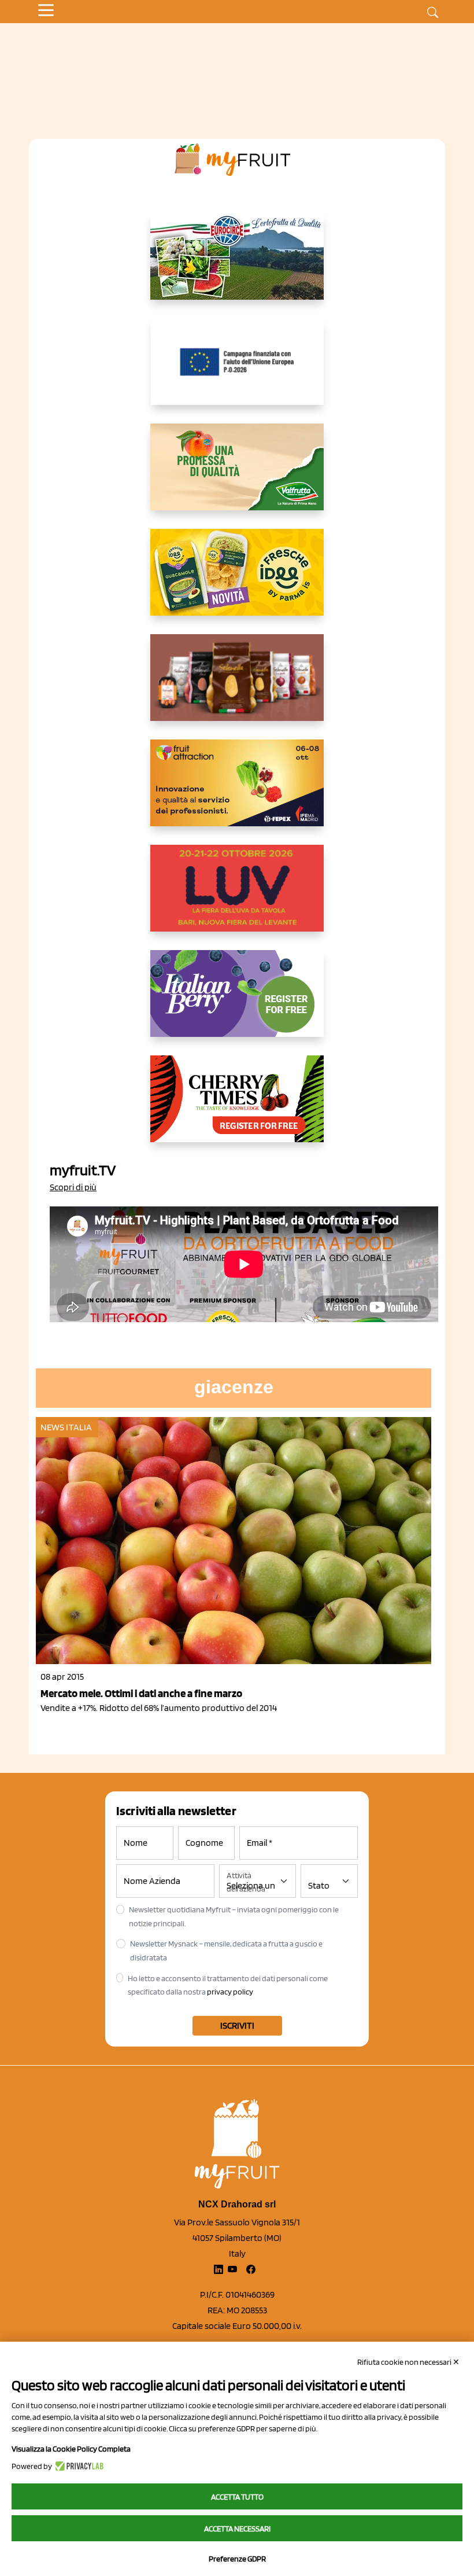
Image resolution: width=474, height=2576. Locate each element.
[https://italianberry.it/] (237, 1003)
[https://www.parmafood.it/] (237, 582)
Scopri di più (73, 1187)
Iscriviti (237, 2025)
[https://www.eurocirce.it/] (237, 266)
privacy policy (230, 1992)
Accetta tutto (237, 2497)
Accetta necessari (237, 2529)
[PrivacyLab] (78, 2466)
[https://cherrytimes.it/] (237, 1108)
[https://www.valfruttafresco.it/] (237, 476)
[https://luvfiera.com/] (237, 897)
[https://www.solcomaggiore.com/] (237, 371)
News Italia (66, 1427)
